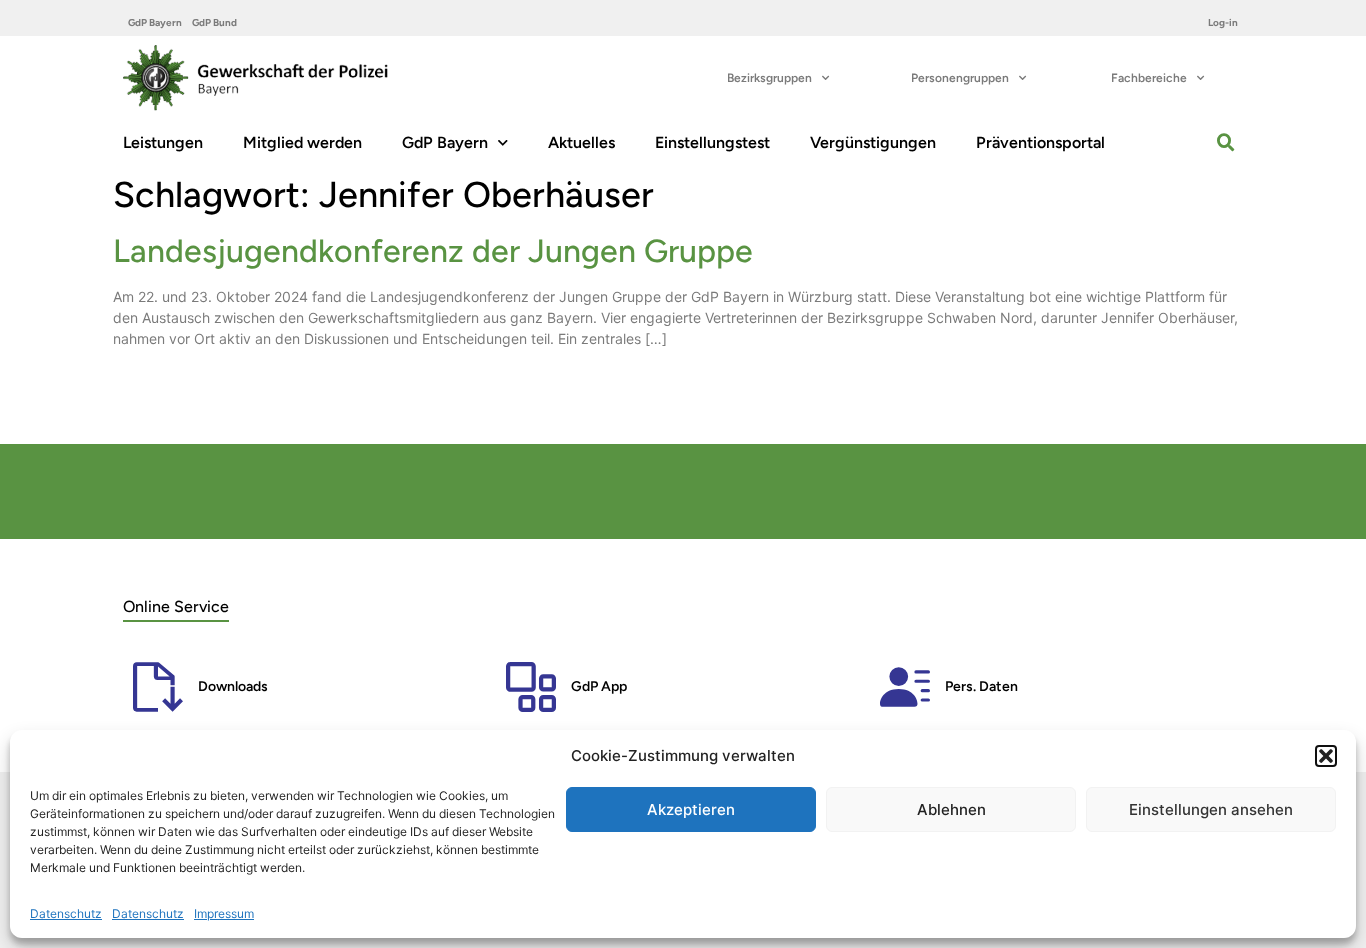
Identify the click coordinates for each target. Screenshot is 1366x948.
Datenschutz (66, 913)
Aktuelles (581, 142)
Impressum (224, 913)
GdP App (599, 686)
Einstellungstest (712, 142)
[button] (1326, 756)
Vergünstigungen (873, 142)
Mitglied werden (302, 142)
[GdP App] (531, 687)
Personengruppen (960, 78)
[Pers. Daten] (905, 687)
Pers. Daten (981, 686)
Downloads (233, 686)
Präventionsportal (1040, 142)
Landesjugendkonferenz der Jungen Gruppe (433, 251)
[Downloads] (158, 687)
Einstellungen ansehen (1211, 809)
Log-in (1223, 22)
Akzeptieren (691, 809)
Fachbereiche (1149, 78)
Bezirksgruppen (769, 78)
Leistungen (163, 142)
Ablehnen (951, 809)
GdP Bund (214, 22)
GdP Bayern (155, 22)
